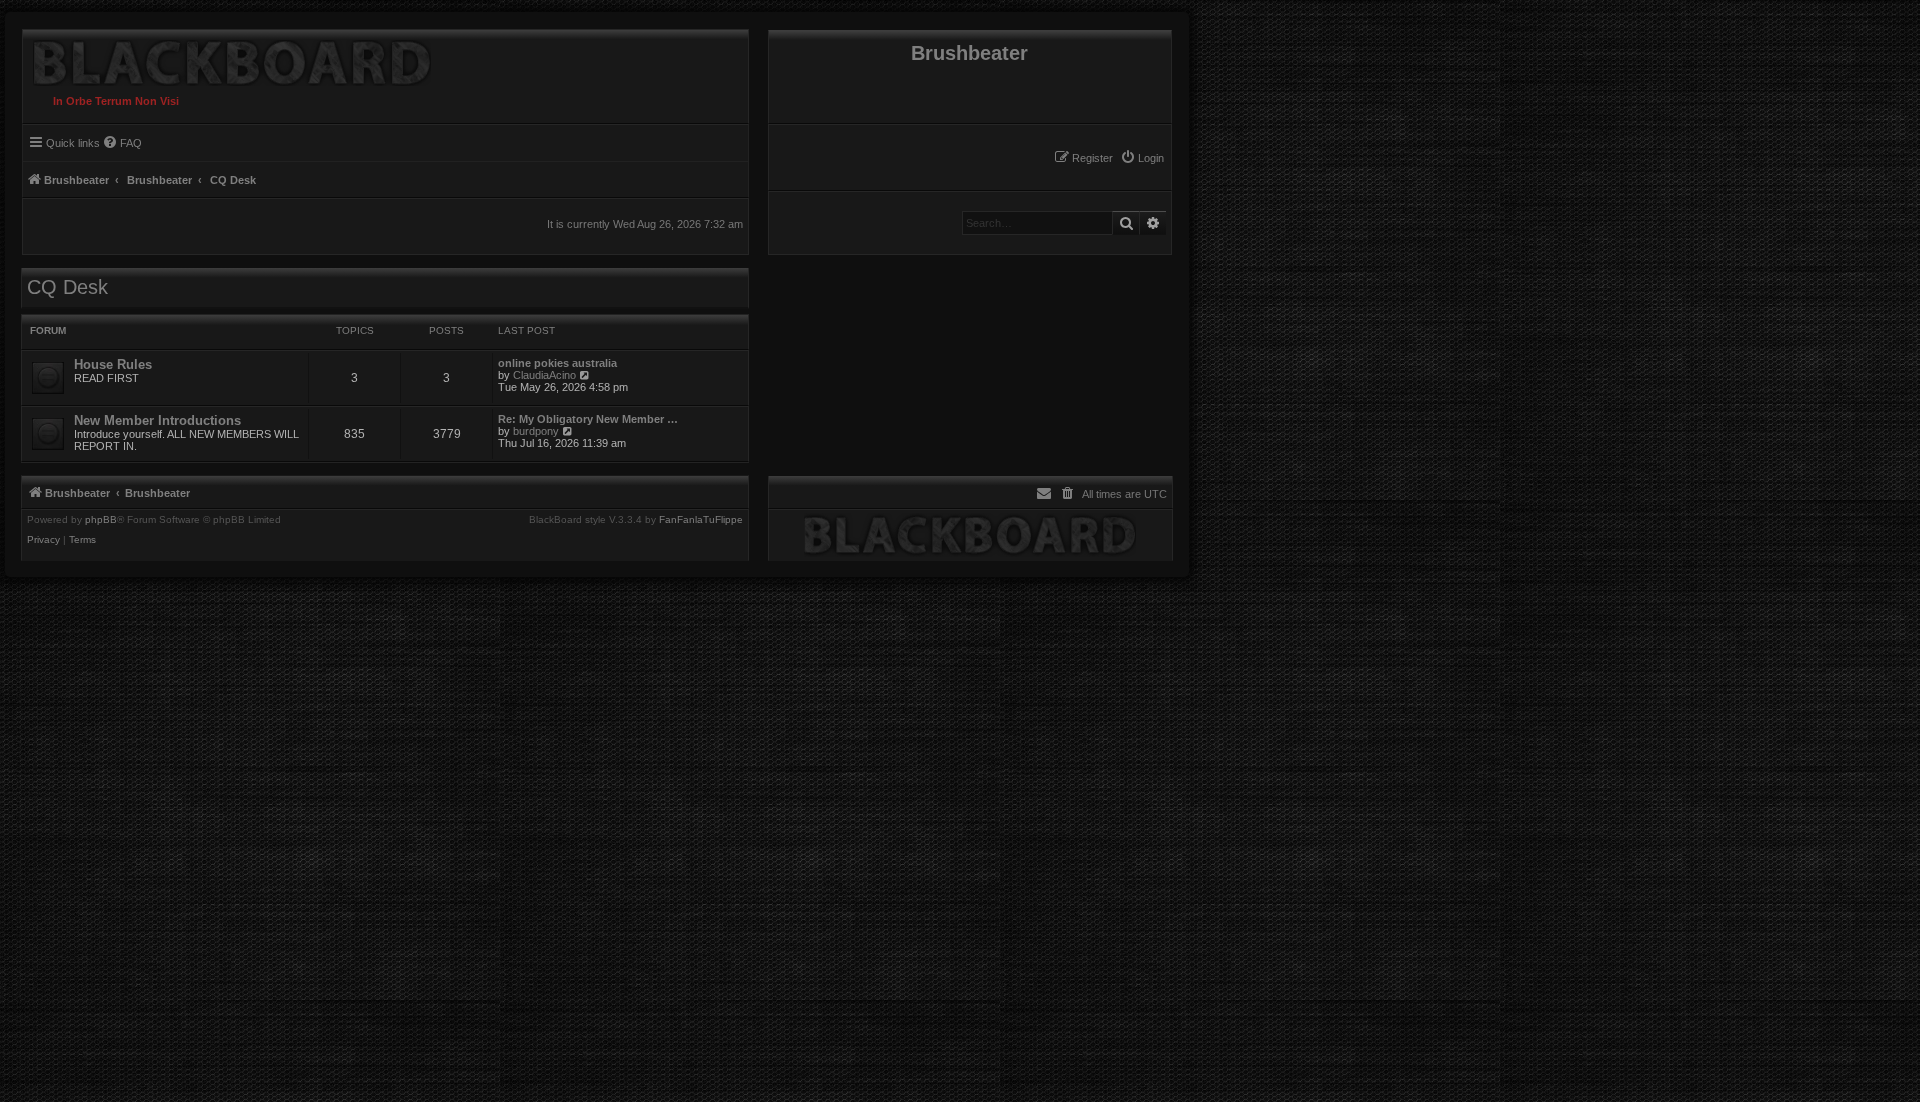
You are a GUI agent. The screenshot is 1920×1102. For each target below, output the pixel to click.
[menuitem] (1142, 158)
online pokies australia (557, 363)
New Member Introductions (157, 420)
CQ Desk (67, 287)
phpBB (101, 520)
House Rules (113, 364)
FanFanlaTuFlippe (701, 520)
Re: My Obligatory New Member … (588, 419)
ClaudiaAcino (544, 375)
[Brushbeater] (227, 58)
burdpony (536, 431)
